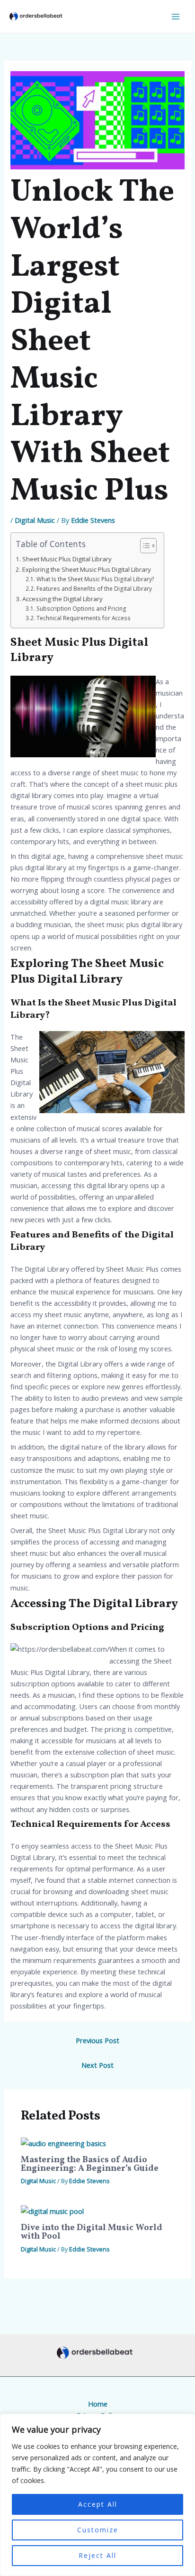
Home (98, 2404)
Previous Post (97, 2040)
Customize (98, 2530)
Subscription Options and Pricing (81, 608)
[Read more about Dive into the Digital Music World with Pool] (52, 2210)
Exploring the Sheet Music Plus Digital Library (87, 569)
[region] (97, 2495)
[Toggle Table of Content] (144, 546)
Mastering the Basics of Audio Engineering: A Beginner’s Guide (90, 2164)
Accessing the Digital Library (62, 599)
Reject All (97, 2555)
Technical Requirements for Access (83, 618)
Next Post (97, 2065)
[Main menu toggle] (176, 17)
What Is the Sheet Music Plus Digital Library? (95, 579)
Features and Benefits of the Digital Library (94, 588)
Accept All (98, 2504)
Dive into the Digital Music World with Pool (92, 2232)
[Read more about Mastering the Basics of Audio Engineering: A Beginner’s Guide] (63, 2142)
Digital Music (35, 520)
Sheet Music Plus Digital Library (67, 559)
